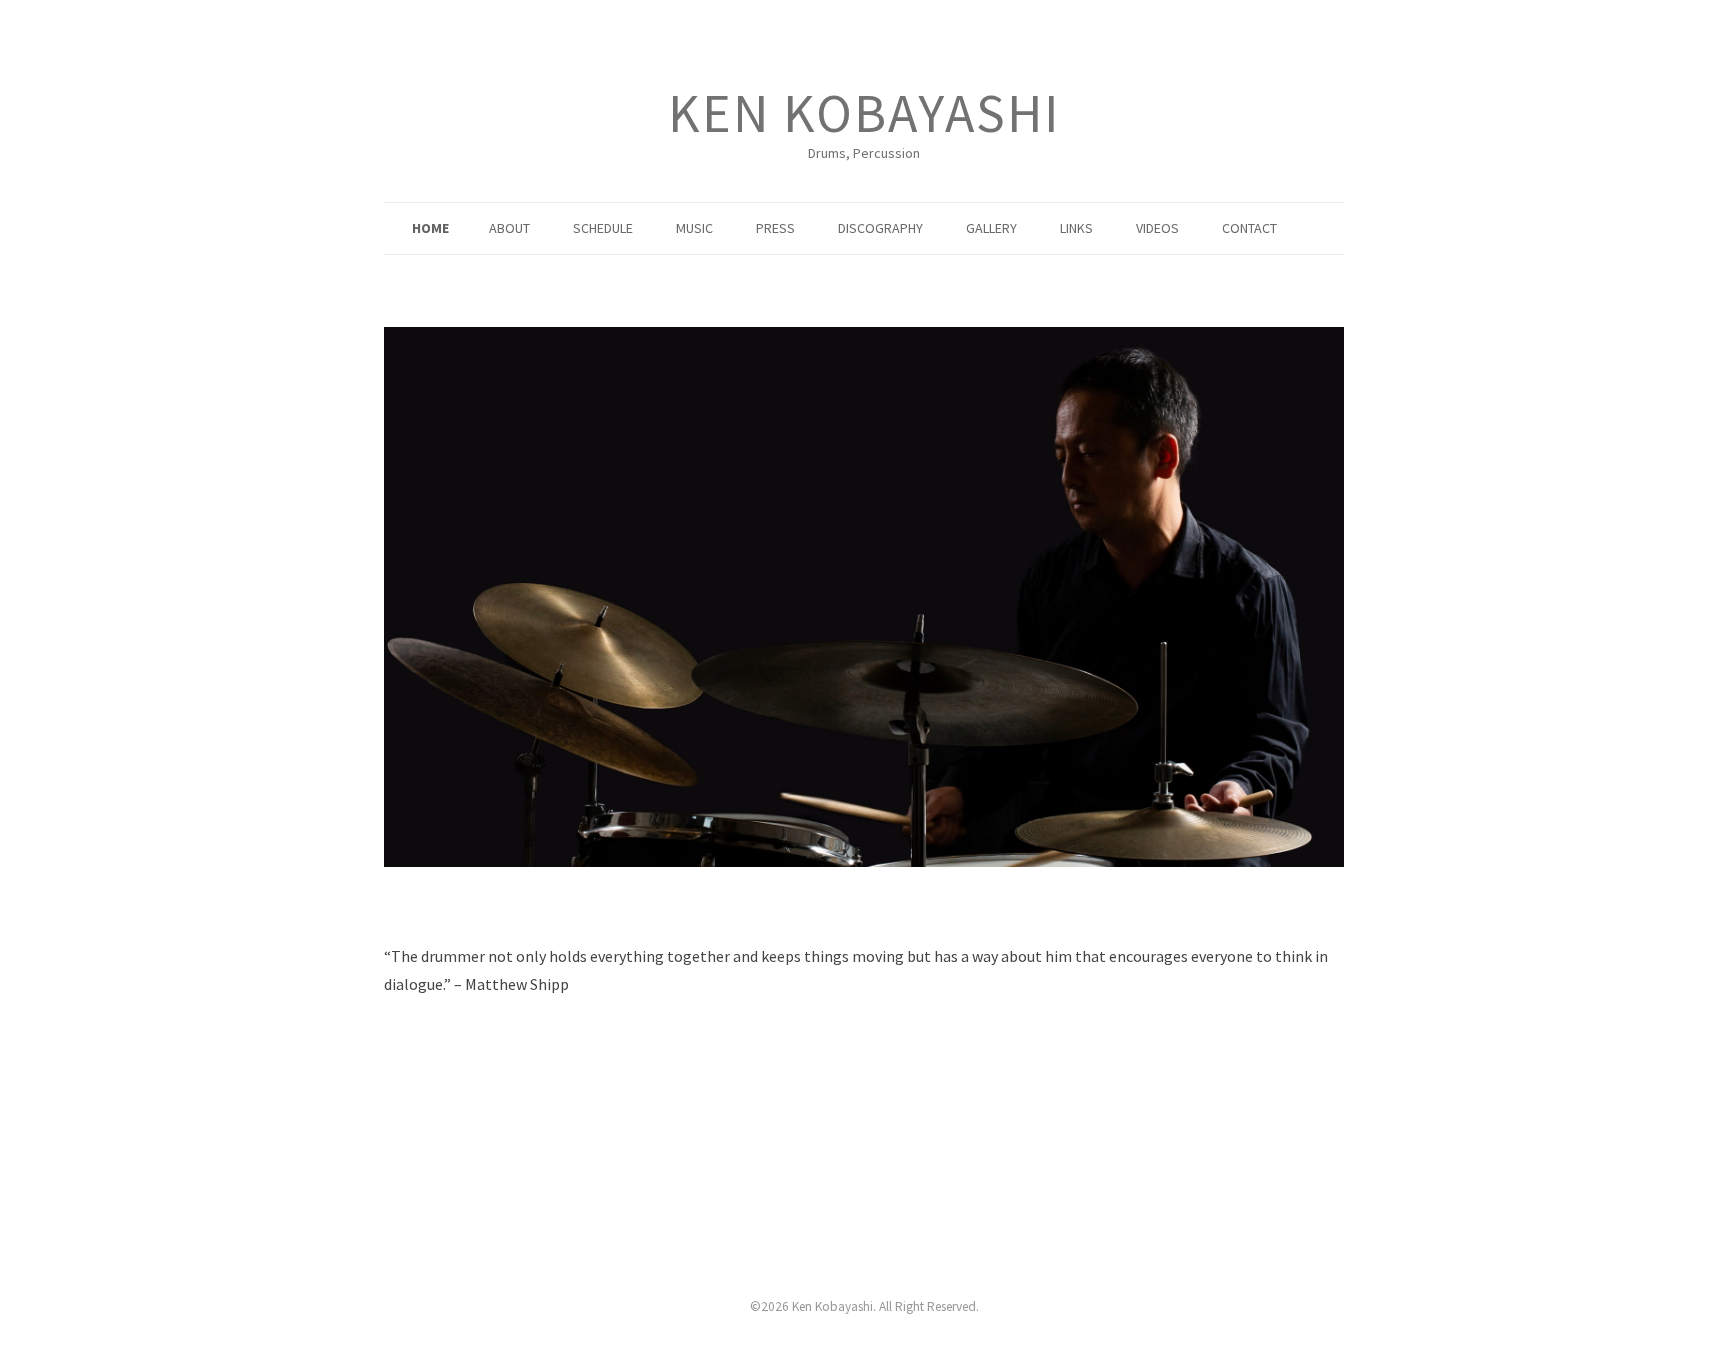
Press (775, 228)
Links (1076, 228)
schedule (603, 228)
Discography (880, 228)
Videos (1157, 228)
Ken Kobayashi (864, 113)
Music (694, 228)
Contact (1249, 228)
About (509, 228)
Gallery (991, 228)
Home (430, 228)
